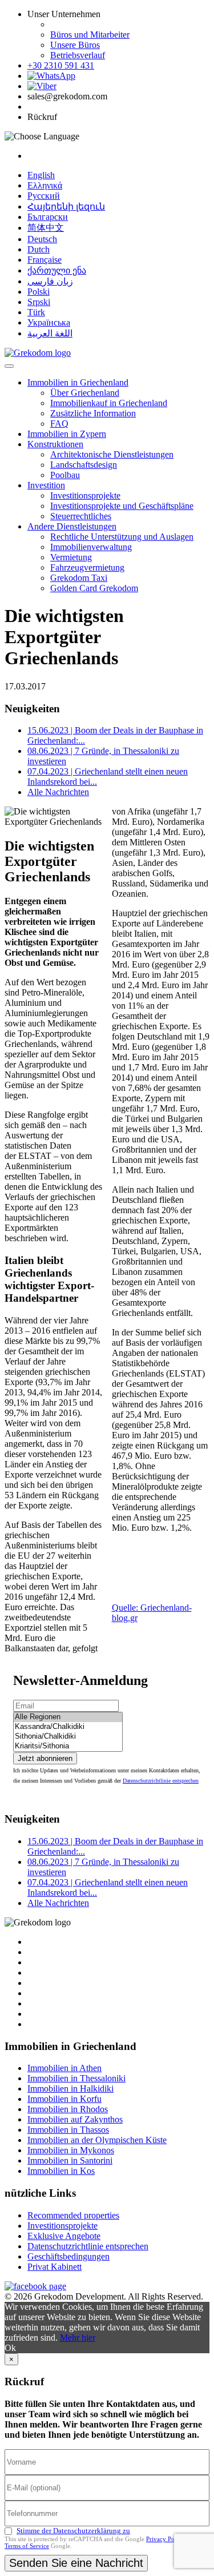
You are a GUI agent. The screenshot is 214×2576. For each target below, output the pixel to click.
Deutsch (42, 239)
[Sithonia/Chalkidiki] (68, 1737)
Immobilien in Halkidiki (70, 2089)
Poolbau (65, 475)
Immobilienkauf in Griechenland (109, 403)
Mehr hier (78, 2338)
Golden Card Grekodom (94, 588)
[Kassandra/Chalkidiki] (68, 1727)
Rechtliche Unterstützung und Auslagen (122, 537)
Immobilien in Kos (61, 2171)
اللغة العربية (50, 333)
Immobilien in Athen (64, 2068)
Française (45, 260)
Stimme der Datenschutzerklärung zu (73, 2531)
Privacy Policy (165, 2539)
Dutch (39, 249)
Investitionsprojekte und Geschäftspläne (122, 506)
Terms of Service (27, 2546)
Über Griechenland (85, 393)
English (41, 175)
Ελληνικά (45, 185)
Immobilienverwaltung (91, 547)
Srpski (39, 302)
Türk (36, 312)
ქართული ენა (57, 270)
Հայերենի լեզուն (66, 206)
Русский (44, 196)
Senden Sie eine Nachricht (76, 2563)
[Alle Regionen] (68, 1717)
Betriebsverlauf (78, 55)
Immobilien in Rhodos (68, 2109)
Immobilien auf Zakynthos (75, 2119)
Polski (39, 292)
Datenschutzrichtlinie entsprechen (161, 1781)
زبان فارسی (50, 281)
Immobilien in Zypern (67, 434)
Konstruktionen (55, 444)
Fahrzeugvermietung (87, 567)
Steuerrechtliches (81, 516)
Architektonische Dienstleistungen (112, 454)
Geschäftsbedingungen (68, 2256)
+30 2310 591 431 (61, 65)
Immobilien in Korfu (64, 2099)
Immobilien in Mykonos (71, 2150)
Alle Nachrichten (58, 792)
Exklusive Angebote (64, 2236)
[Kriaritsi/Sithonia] (68, 1746)
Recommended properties (73, 2215)
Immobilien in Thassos (68, 2130)
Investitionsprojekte (85, 495)
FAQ (59, 424)
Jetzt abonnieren (45, 1758)
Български (48, 217)
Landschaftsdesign (84, 465)
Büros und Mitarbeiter (90, 35)
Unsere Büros (75, 45)
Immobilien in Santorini (70, 2160)
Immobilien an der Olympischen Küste (97, 2140)
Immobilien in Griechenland (78, 382)
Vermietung (71, 557)
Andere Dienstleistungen (72, 526)
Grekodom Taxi (79, 578)
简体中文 (46, 228)
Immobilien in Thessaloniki (76, 2078)
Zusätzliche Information (93, 413)
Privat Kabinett (54, 2267)
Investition (46, 485)
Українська (49, 322)
